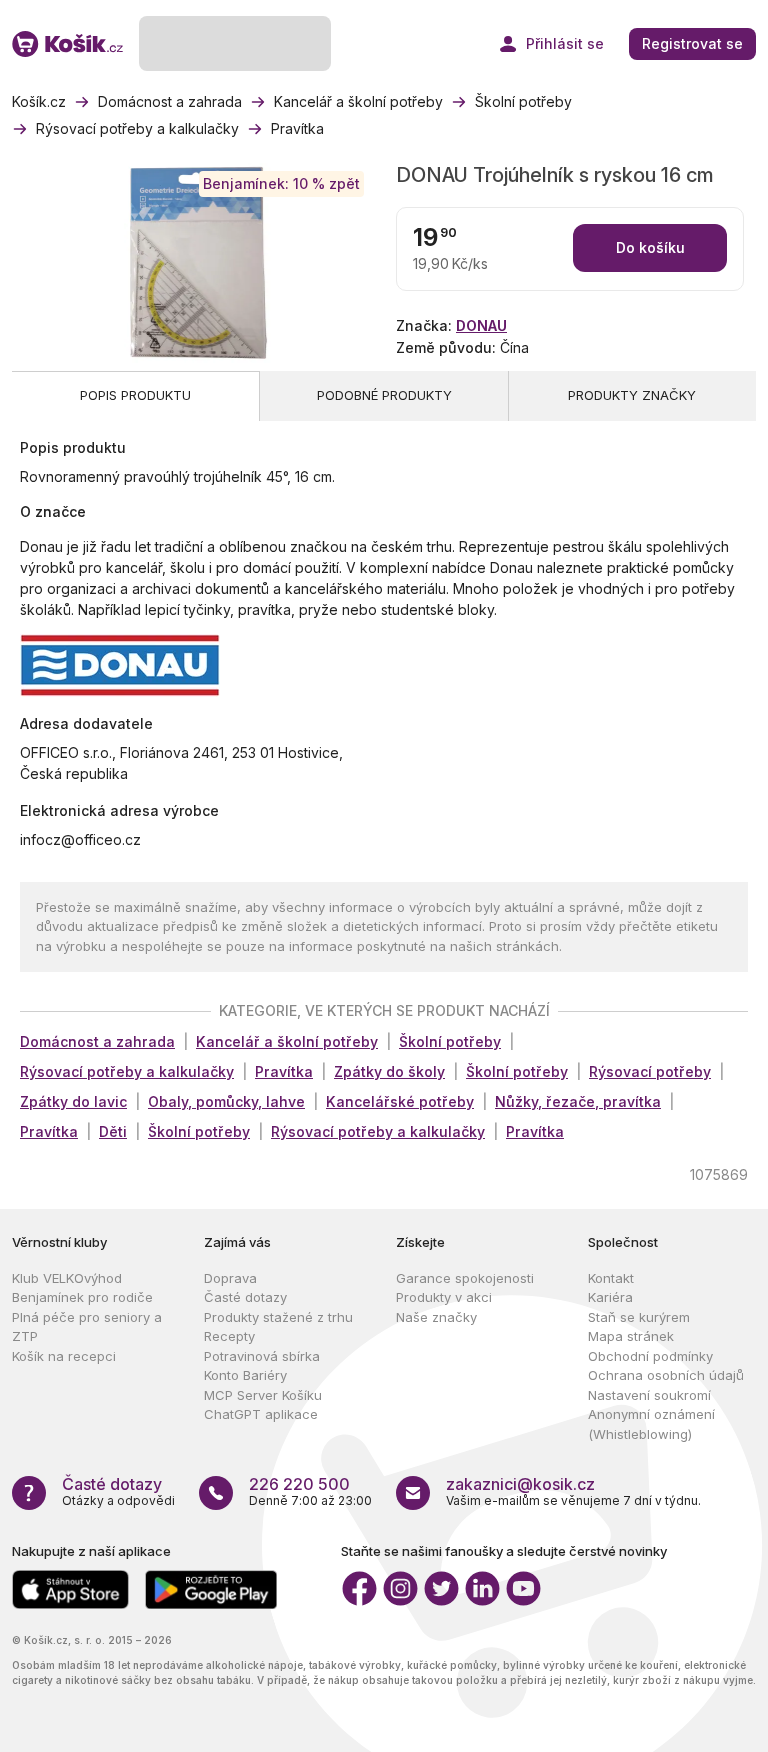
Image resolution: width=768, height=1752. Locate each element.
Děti (113, 1131)
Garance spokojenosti (465, 1278)
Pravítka (284, 1071)
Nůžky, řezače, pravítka (578, 1101)
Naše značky (436, 1317)
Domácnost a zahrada (97, 1041)
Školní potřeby (450, 1041)
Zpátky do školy (389, 1071)
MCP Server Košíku (263, 1395)
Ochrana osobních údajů (666, 1375)
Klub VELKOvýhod (67, 1278)
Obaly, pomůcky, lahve (226, 1101)
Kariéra (610, 1297)
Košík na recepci (64, 1356)
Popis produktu (135, 395)
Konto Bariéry (245, 1375)
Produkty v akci (444, 1297)
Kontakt (611, 1278)
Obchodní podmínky (650, 1356)
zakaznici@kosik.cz (520, 1484)
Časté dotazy (245, 1297)
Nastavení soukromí (649, 1395)
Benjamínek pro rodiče (82, 1297)
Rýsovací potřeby (650, 1071)
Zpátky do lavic (73, 1101)
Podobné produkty (384, 395)
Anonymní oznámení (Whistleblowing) (651, 1424)
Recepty (229, 1336)
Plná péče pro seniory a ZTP (87, 1327)
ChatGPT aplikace (261, 1414)
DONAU (481, 325)
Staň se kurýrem (639, 1317)
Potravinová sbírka (262, 1356)
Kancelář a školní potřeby (287, 1041)
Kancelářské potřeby (400, 1101)
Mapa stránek (631, 1336)
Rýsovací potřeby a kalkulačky (127, 1071)
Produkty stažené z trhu (278, 1317)
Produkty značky (632, 395)
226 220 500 (299, 1484)
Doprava (230, 1278)
